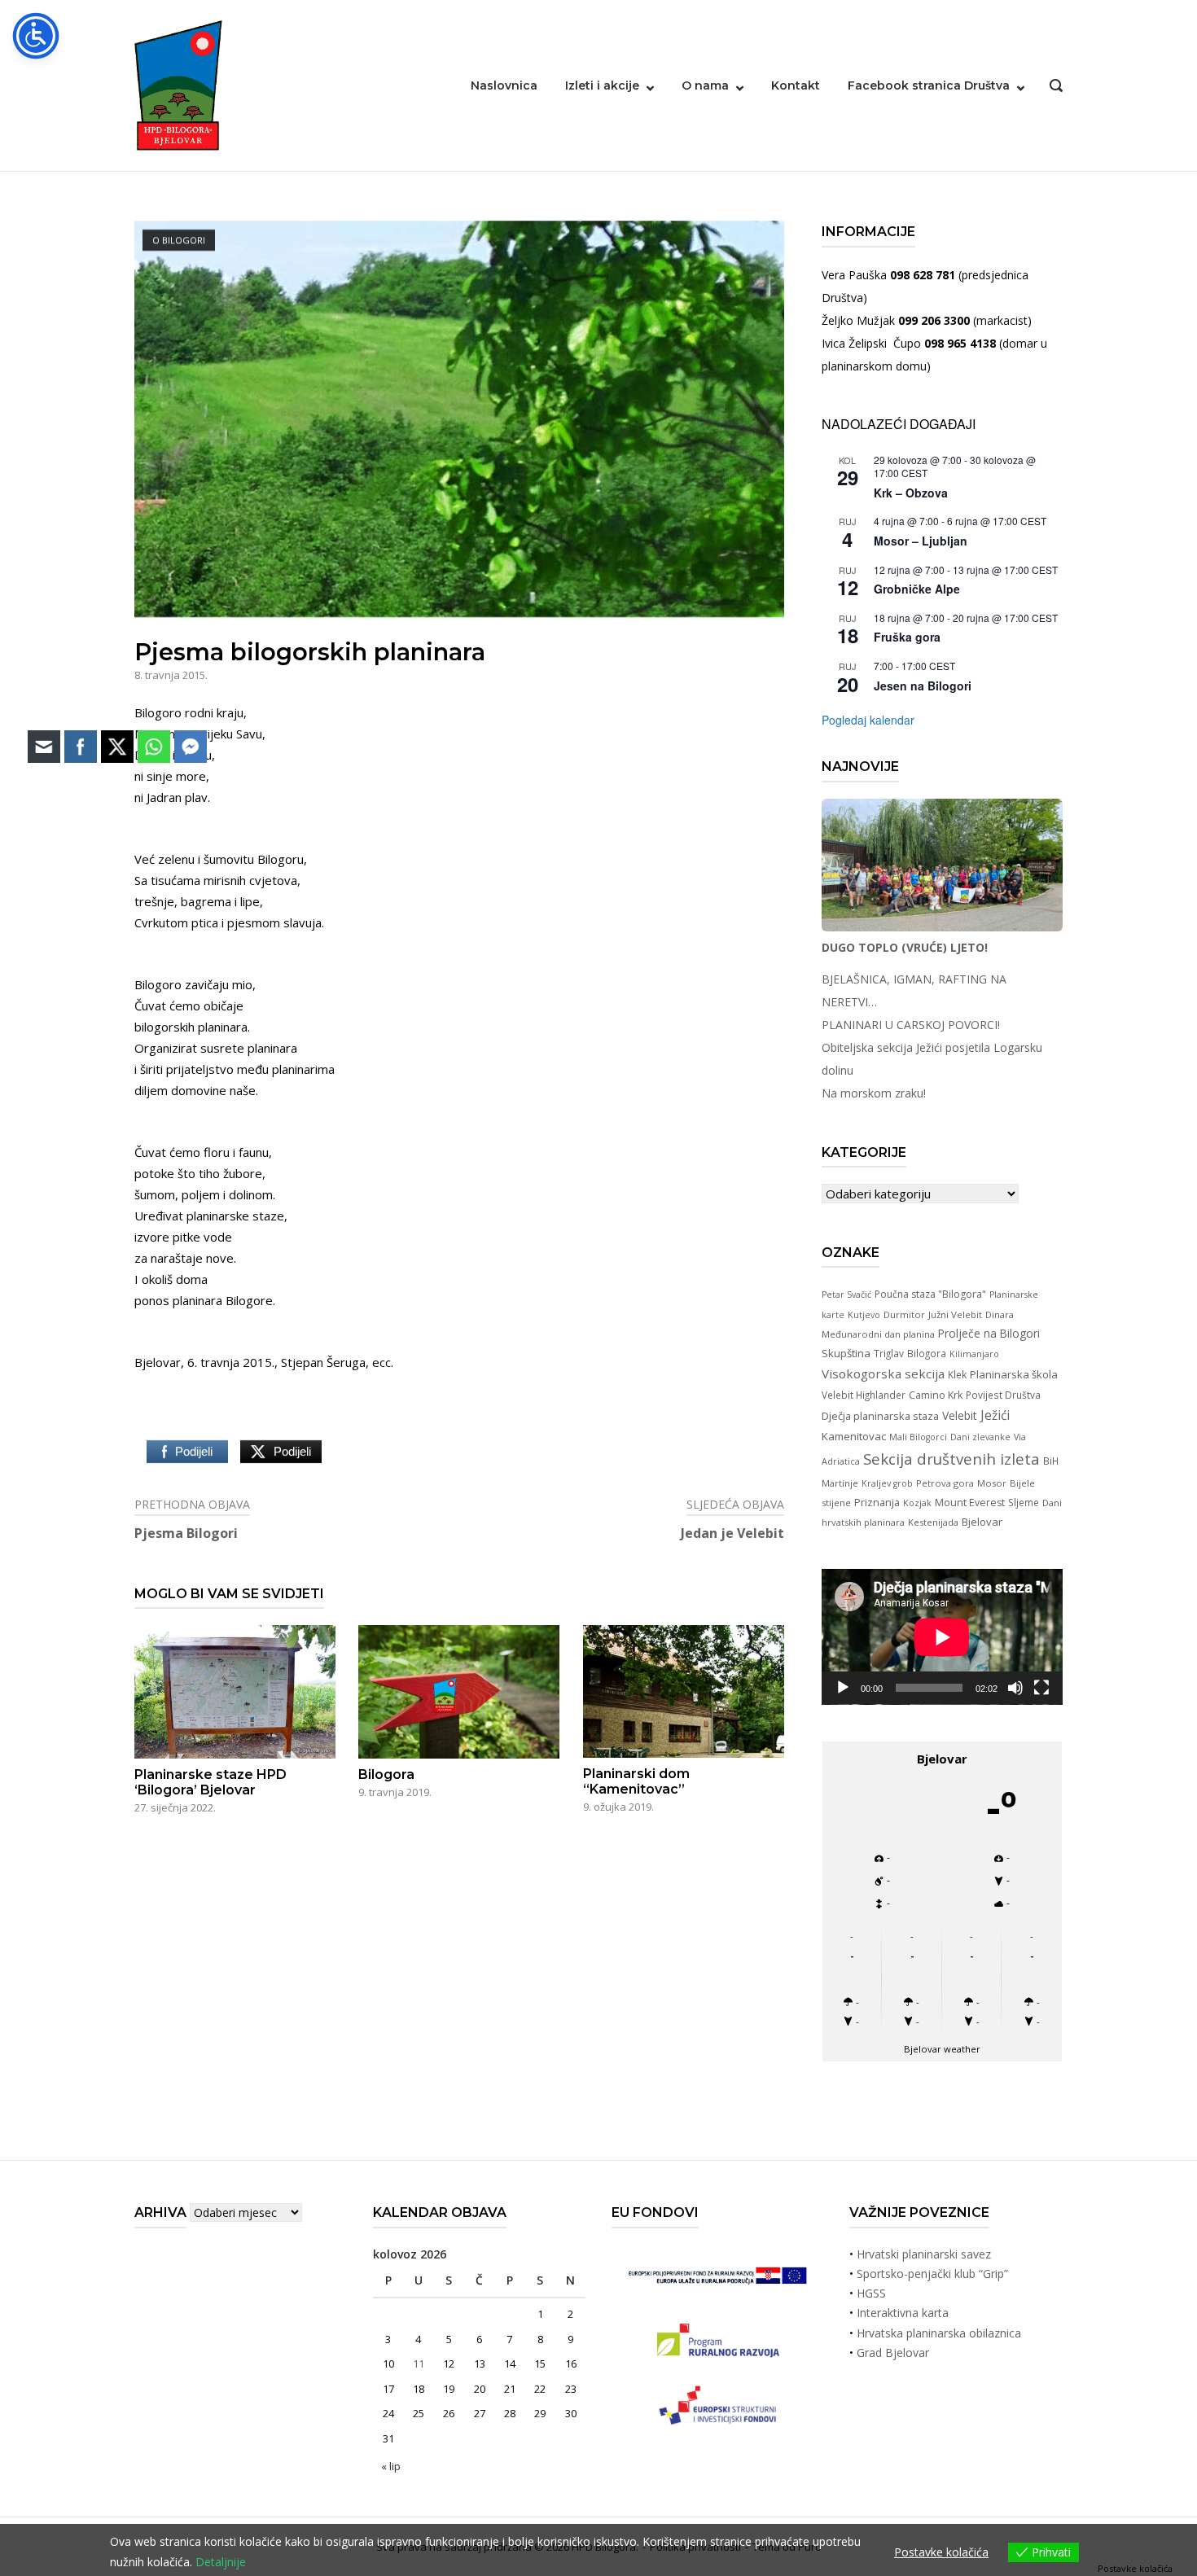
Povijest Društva (1003, 1395)
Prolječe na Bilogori (989, 1333)
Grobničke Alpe (917, 589)
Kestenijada (933, 1522)
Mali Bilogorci (918, 1437)
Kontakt (796, 85)
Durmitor (904, 1314)
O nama (705, 85)
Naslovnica (504, 85)
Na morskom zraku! (874, 1093)
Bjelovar (982, 1522)
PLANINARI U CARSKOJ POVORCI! (911, 1025)
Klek (957, 1374)
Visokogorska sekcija (883, 1373)
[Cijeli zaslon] (1041, 1688)
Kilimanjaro (974, 1354)
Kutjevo (864, 1315)
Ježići (995, 1415)
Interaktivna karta (903, 2313)
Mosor (992, 1483)
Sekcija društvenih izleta (951, 1459)
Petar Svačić (846, 1295)
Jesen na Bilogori (923, 686)
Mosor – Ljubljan (921, 541)
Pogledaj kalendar (868, 720)
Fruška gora (907, 637)
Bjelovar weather (942, 2049)
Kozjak (917, 1503)
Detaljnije (221, 2562)
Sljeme (1024, 1502)
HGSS (871, 2293)
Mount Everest (970, 1503)
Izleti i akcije (602, 85)
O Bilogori (179, 240)
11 (419, 2364)
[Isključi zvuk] (1015, 1688)
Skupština (846, 1353)
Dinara (1000, 1314)
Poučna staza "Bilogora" (930, 1294)
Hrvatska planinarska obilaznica (939, 2333)
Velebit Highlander (864, 1395)
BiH (1051, 1461)
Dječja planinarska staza (880, 1416)
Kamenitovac (854, 1436)
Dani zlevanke (980, 1437)
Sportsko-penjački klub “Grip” (932, 2274)
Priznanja (877, 1502)
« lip (391, 2466)
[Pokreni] (843, 1688)
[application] (942, 1637)
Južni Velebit (955, 1314)
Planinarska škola (1014, 1374)
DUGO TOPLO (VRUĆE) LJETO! (905, 947)
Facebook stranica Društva (929, 85)
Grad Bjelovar (893, 2353)
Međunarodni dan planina (878, 1334)
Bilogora (927, 1353)
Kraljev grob (887, 1483)
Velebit (960, 1415)
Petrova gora (945, 1483)
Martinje (840, 1483)
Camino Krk (936, 1395)
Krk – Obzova (911, 493)
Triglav (889, 1353)
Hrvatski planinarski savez (924, 2254)
